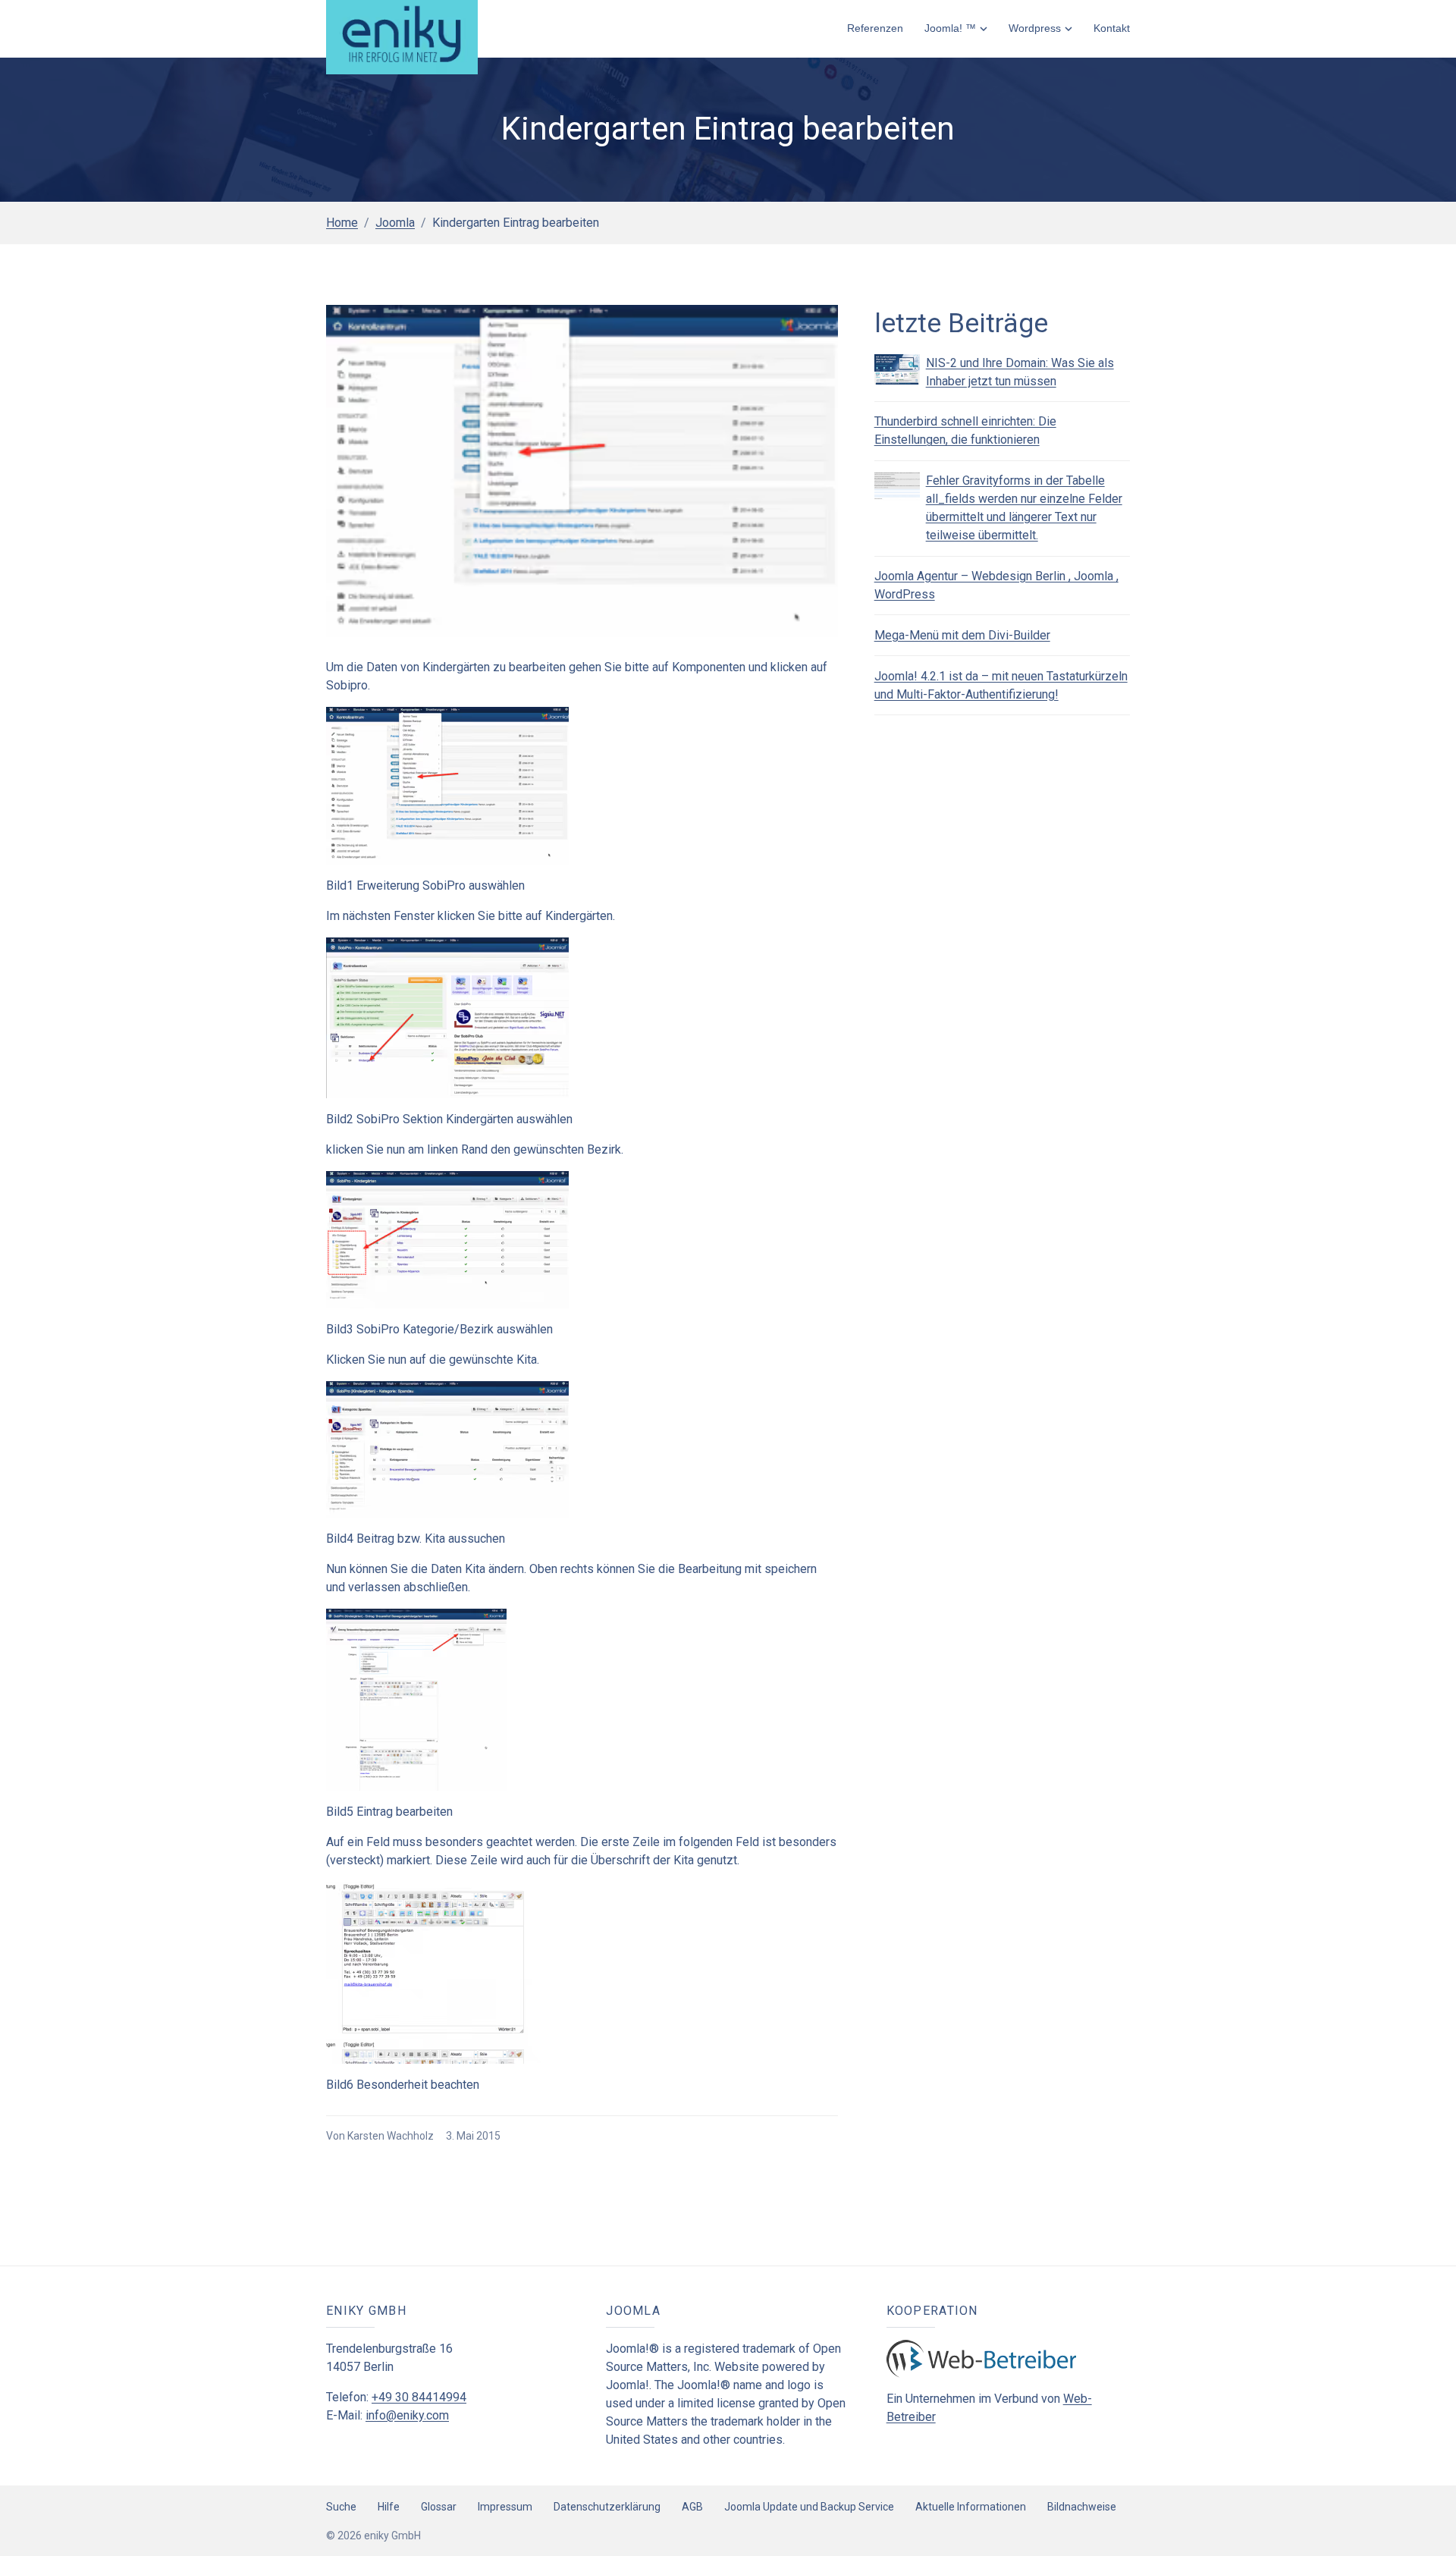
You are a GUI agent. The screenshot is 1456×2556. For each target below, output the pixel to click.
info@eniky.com (407, 2415)
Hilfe (389, 2507)
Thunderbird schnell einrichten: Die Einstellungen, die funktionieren (965, 430)
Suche (341, 2507)
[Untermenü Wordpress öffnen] (1068, 28)
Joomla (395, 223)
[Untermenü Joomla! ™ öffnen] (984, 28)
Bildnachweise (1082, 2507)
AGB (692, 2507)
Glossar (439, 2507)
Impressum (505, 2507)
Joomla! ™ (950, 28)
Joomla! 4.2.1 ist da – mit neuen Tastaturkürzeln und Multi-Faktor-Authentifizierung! (1001, 685)
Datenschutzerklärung (607, 2507)
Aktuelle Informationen (971, 2507)
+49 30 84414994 (419, 2397)
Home (342, 223)
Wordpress (1035, 28)
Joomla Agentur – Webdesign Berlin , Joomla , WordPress (996, 585)
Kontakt (1112, 28)
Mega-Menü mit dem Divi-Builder (962, 635)
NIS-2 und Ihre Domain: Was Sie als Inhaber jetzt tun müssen (1020, 372)
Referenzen (875, 28)
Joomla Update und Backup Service (809, 2507)
